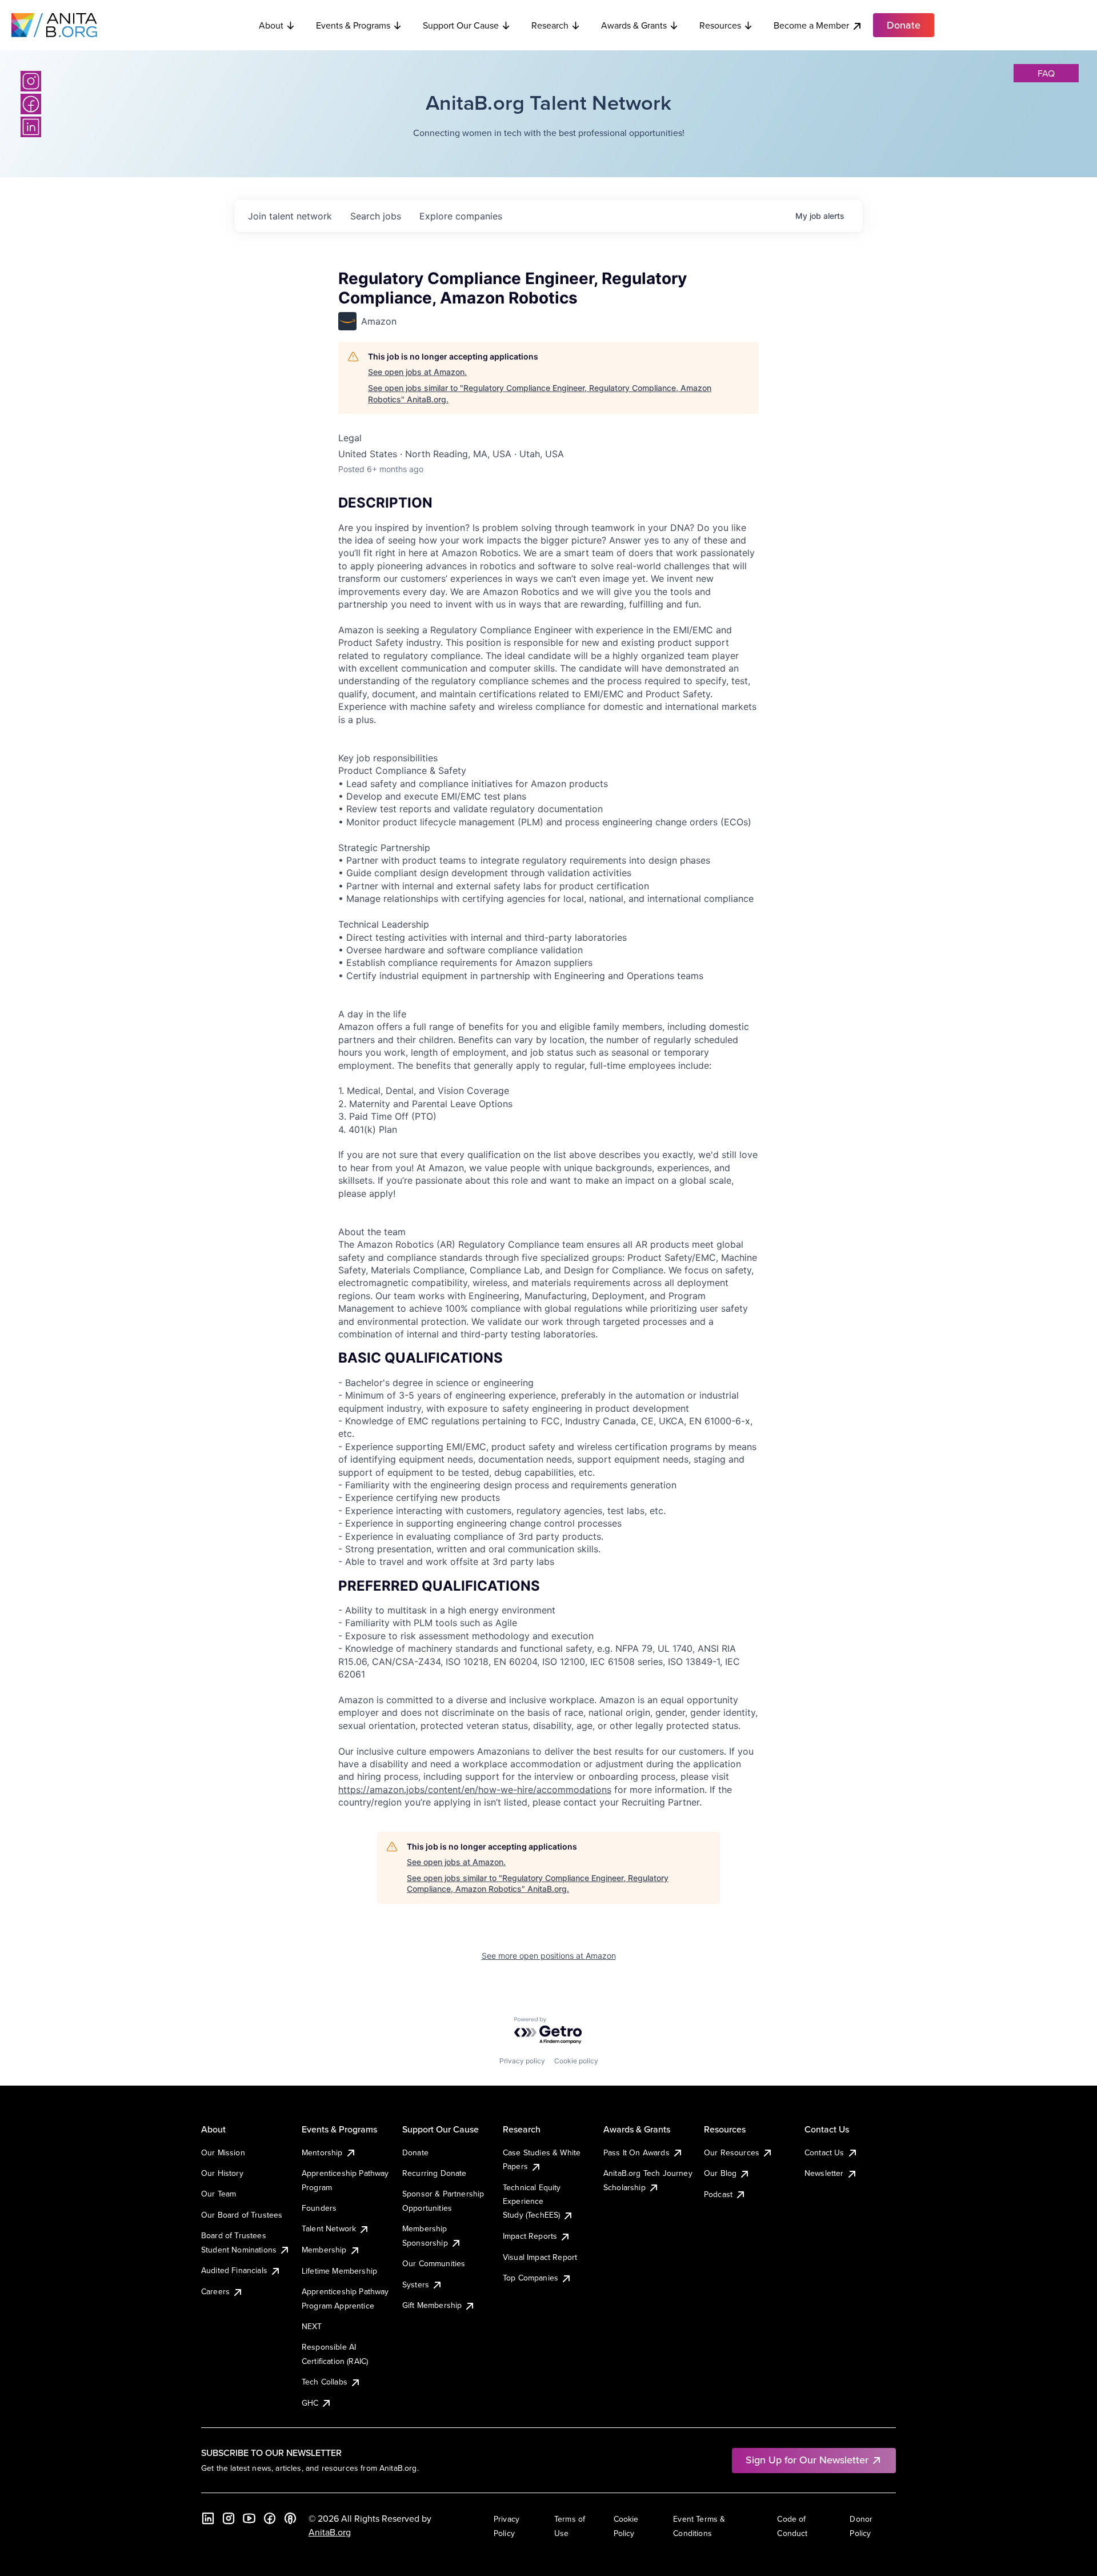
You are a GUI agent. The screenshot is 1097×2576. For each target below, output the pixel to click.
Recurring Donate (435, 2173)
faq (1046, 73)
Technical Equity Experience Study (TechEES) (532, 2201)
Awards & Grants (634, 25)
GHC (310, 2403)
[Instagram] (31, 81)
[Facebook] (31, 104)
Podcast (718, 2194)
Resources (720, 25)
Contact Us (824, 2152)
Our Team (219, 2194)
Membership (324, 2250)
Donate (415, 2152)
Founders (319, 2208)
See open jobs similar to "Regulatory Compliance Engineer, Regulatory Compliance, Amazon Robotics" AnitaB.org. (540, 394)
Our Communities (434, 2263)
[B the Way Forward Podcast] (290, 2518)
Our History (222, 2173)
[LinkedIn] (31, 127)
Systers (416, 2285)
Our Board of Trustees (242, 2215)
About (271, 25)
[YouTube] (249, 2518)
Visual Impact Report (540, 2257)
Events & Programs (353, 25)
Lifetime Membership (339, 2271)
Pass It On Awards (636, 2152)
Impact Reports (530, 2236)
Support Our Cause (461, 25)
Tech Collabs (325, 2382)
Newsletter (824, 2173)
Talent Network (329, 2228)
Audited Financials (234, 2270)
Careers (215, 2291)
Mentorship (322, 2152)
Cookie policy (576, 2061)
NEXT (312, 2326)
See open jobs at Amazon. (417, 372)
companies (461, 216)
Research (550, 25)
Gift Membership (432, 2305)
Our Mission (223, 2152)
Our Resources (732, 2152)
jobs (376, 216)
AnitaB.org (330, 2532)
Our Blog (720, 2173)
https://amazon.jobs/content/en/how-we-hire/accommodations (475, 1790)
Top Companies (531, 2278)
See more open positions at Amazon (549, 1956)
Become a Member (811, 25)
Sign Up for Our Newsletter (807, 2460)
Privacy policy (522, 2061)
